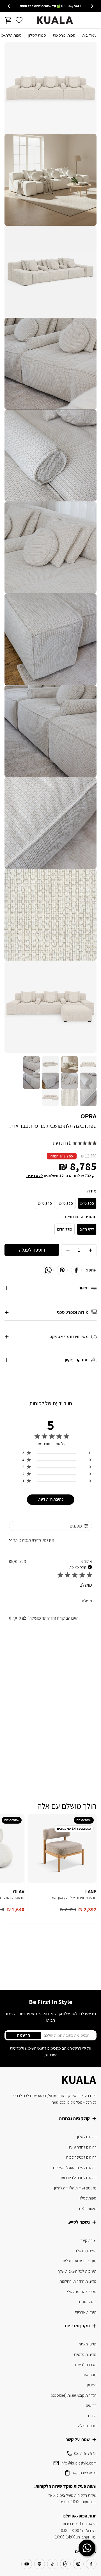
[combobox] (32, 1540)
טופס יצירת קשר (84, 2473)
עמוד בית (89, 35)
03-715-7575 (85, 2453)
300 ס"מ (87, 1203)
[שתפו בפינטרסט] (62, 1270)
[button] (24, 1618)
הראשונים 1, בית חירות (80, 2524)
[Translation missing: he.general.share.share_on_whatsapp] (48, 1270)
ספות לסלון (37, 35)
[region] (57, 1454)
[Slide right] (9, 6)
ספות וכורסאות (64, 35)
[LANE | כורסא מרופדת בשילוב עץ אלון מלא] (62, 1848)
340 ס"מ (45, 1203)
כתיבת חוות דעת (51, 1499)
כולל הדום (65, 1229)
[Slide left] (92, 6)
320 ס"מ (66, 1203)
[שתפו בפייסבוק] (76, 1270)
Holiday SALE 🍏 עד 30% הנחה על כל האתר (50, 6)
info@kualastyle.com (79, 2463)
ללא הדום (87, 1229)
